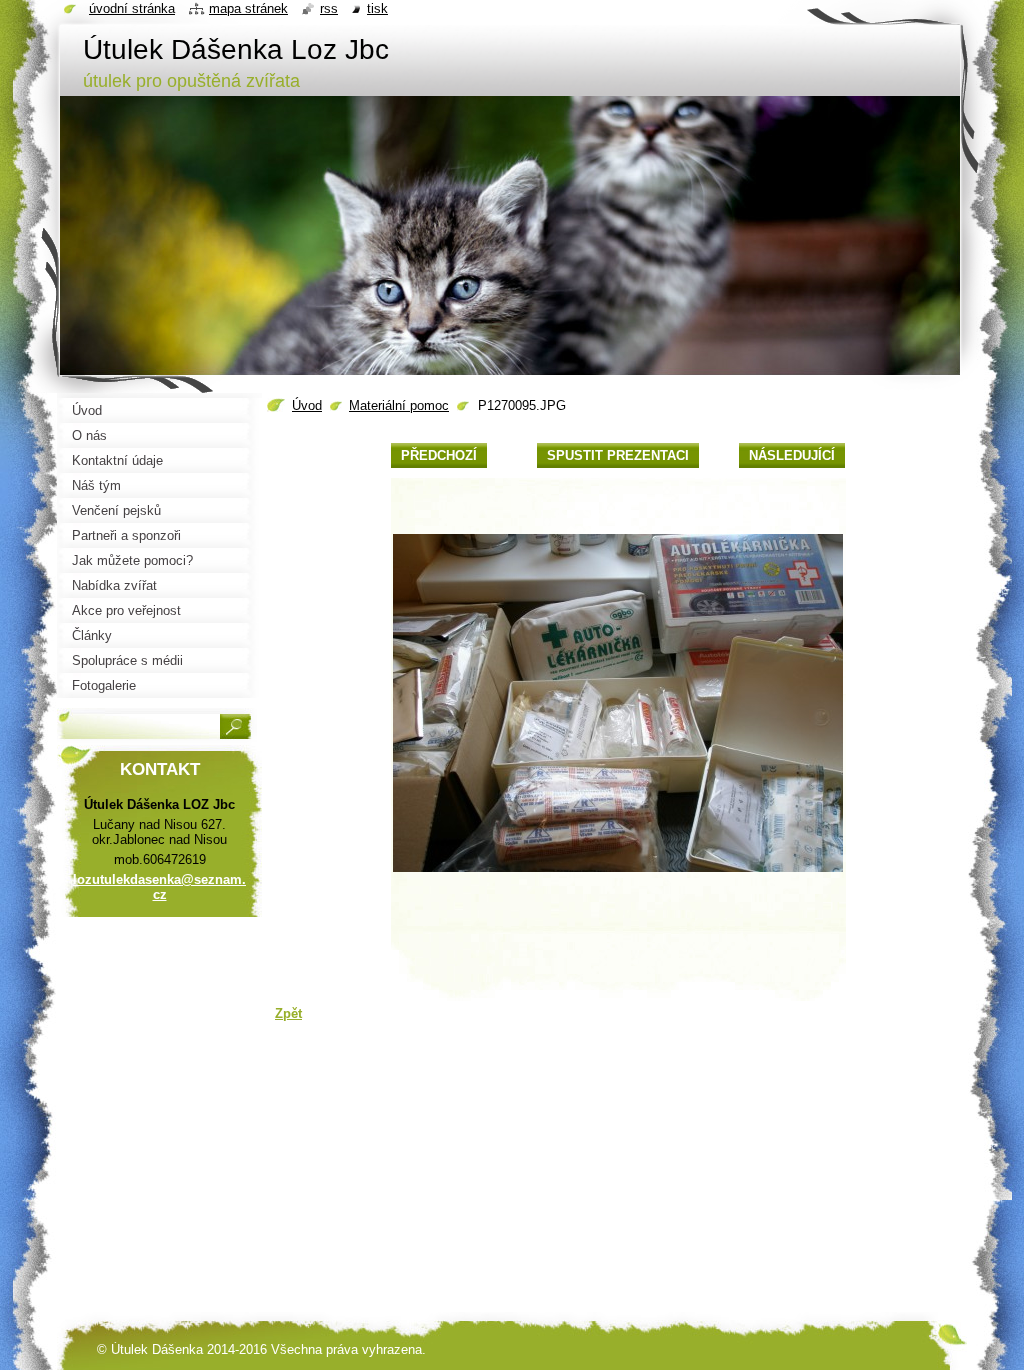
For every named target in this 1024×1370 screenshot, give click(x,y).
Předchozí (439, 455)
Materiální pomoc (399, 405)
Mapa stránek (248, 8)
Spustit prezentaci (618, 455)
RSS (329, 8)
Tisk (377, 8)
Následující (792, 455)
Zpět (288, 1013)
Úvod (307, 405)
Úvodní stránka (132, 8)
